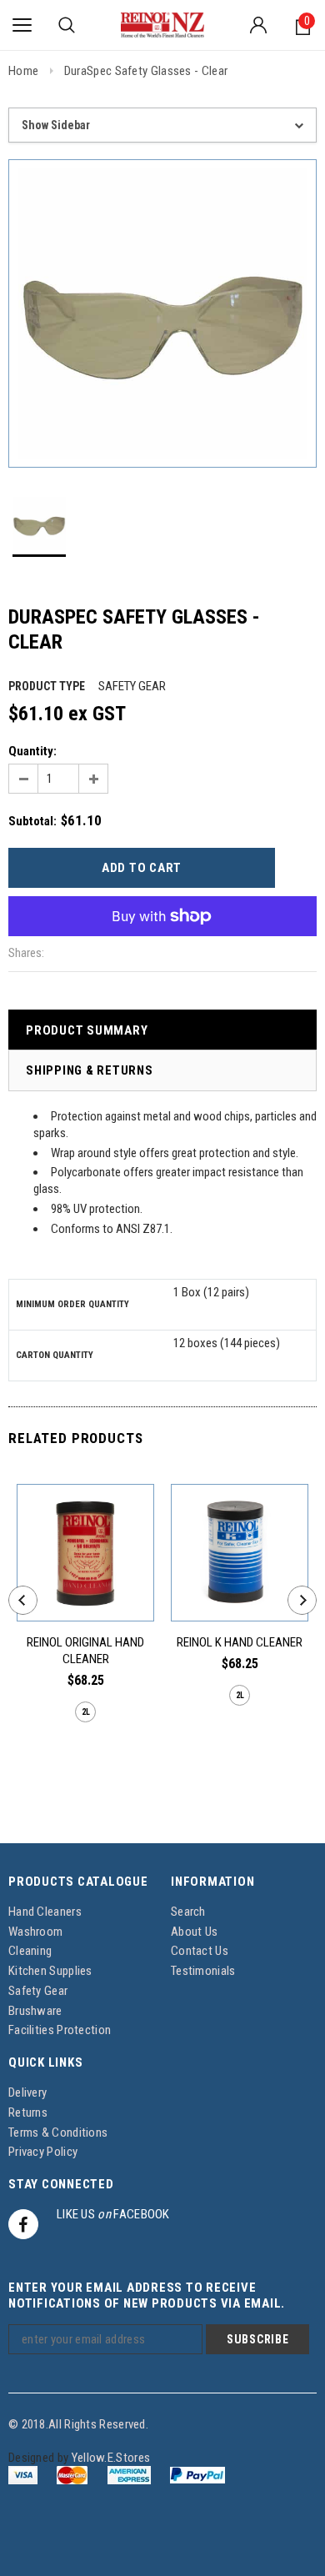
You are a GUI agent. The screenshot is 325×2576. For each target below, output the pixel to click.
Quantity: (32, 751)
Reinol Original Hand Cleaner (85, 1651)
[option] (162, 313)
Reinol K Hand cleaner (240, 1642)
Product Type (47, 686)
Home (23, 71)
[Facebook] (23, 2224)
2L (86, 1712)
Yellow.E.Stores (111, 2458)
